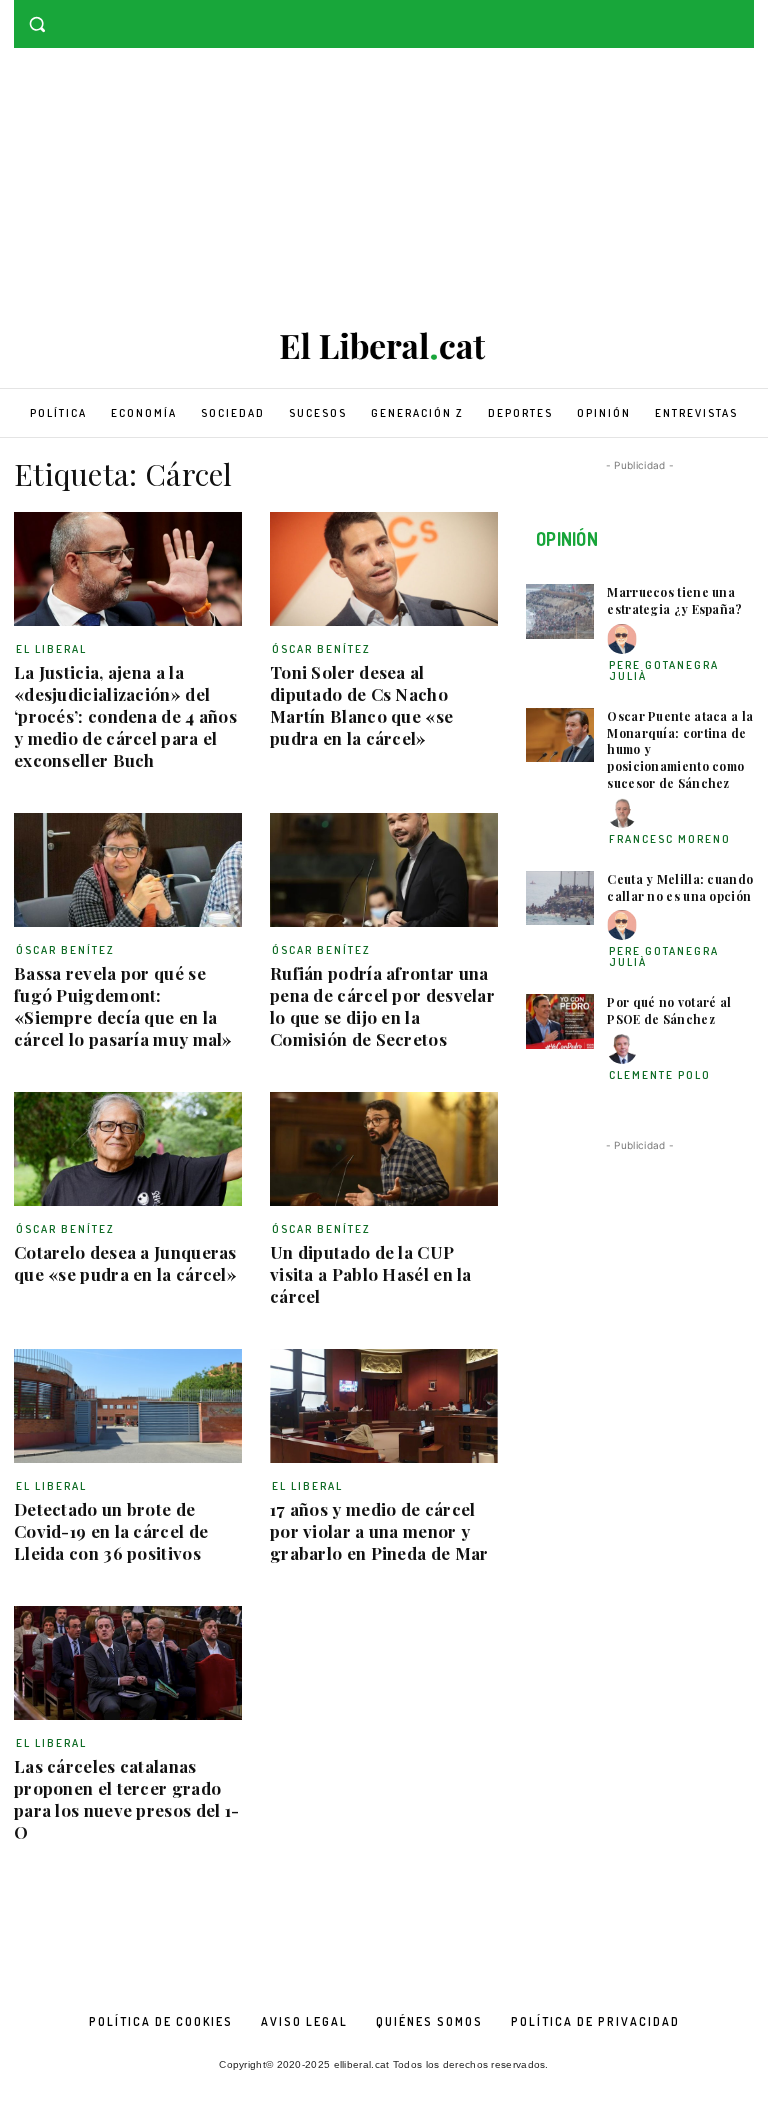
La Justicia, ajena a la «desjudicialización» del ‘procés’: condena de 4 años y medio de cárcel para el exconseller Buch (125, 716)
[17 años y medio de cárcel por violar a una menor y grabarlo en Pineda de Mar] (384, 1406)
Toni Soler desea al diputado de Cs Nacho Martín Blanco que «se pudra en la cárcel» (361, 705)
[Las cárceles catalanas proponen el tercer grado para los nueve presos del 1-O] (128, 1663)
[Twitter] (742, 14)
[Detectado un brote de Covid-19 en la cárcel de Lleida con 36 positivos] (128, 1406)
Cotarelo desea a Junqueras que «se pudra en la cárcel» (125, 1263)
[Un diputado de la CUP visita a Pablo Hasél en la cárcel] (384, 1149)
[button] (37, 24)
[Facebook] (714, 14)
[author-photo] (625, 639)
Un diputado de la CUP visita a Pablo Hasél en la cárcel (371, 1274)
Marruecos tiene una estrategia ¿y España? (674, 600)
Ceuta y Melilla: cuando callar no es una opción (680, 887)
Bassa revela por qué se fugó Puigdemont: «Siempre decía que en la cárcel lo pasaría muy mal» (123, 1006)
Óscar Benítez (321, 649)
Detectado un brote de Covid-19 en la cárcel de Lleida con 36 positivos (111, 1531)
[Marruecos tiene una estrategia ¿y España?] (560, 611)
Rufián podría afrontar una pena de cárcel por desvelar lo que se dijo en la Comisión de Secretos (382, 1006)
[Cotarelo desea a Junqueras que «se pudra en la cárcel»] (128, 1149)
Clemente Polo (660, 1075)
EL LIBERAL (51, 649)
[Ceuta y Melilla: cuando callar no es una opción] (560, 898)
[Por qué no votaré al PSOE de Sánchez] (560, 1021)
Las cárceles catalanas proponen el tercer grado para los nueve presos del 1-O (126, 1799)
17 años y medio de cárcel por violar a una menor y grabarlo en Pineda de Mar (379, 1531)
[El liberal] (384, 346)
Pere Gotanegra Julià (664, 670)
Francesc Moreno (670, 839)
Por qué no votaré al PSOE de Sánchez (669, 1010)
